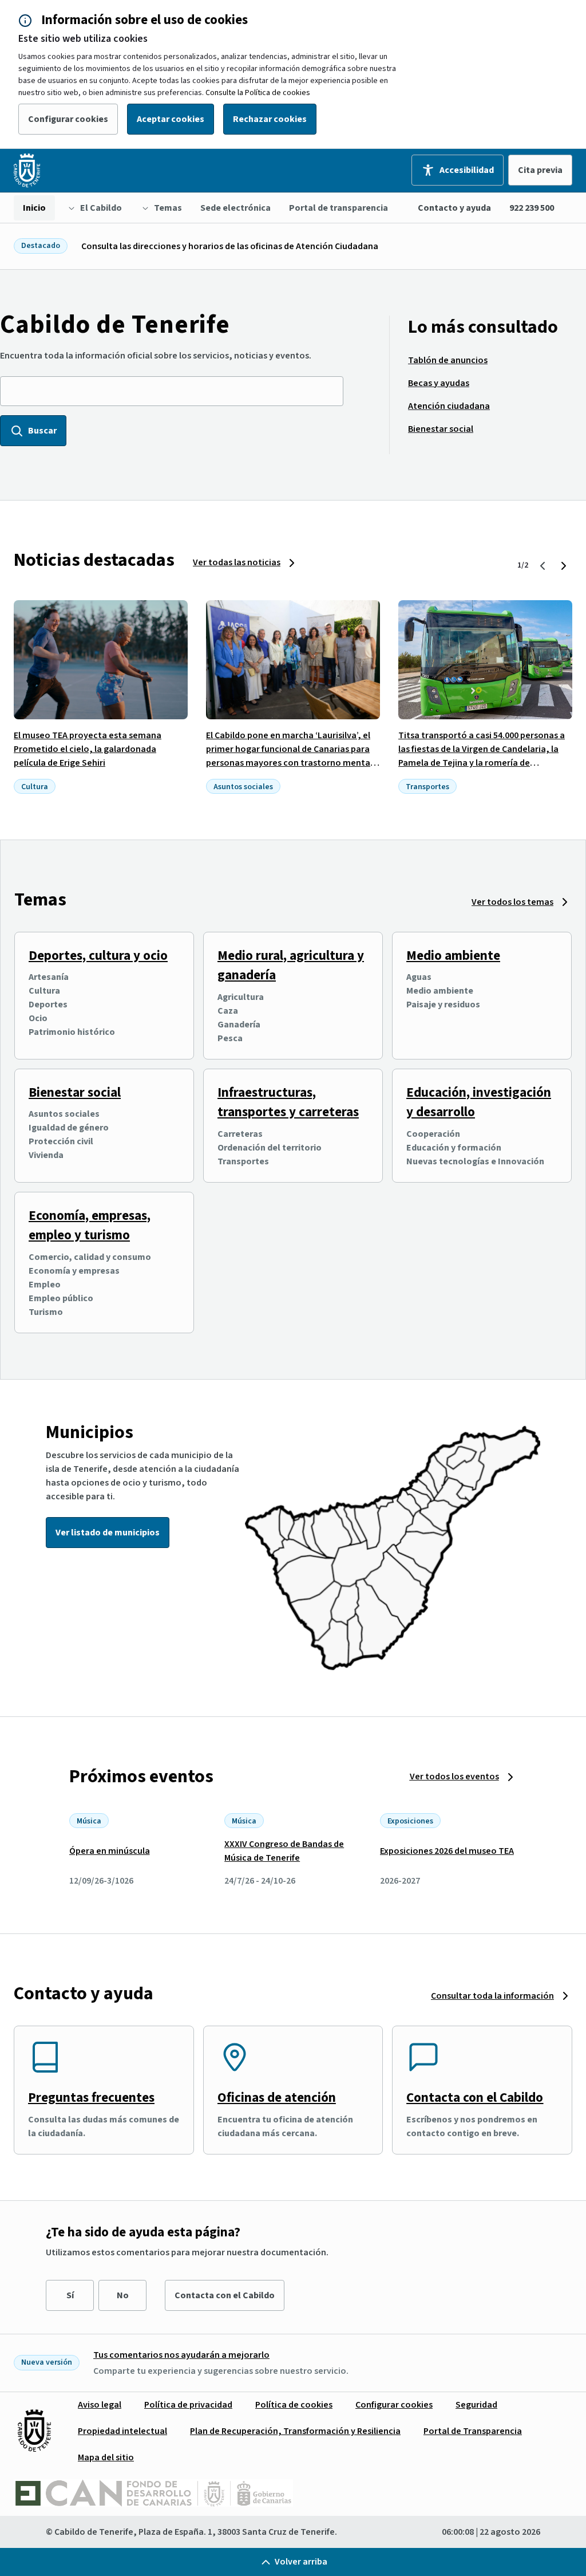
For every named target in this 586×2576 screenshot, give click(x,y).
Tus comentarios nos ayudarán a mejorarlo (181, 2355)
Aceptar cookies (171, 119)
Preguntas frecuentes (91, 2098)
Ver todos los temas (512, 902)
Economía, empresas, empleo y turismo (90, 1226)
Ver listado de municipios (108, 1533)
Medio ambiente (453, 956)
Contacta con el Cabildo (475, 2098)
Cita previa (540, 170)
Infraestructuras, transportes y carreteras (288, 1102)
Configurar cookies (68, 119)
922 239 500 (532, 208)
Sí (70, 2295)
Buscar (42, 431)
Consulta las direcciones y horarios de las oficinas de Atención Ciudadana (230, 246)
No (123, 2295)
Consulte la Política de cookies (258, 93)
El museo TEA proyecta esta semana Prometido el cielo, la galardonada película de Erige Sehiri (88, 749)
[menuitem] (34, 208)
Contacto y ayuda (454, 208)
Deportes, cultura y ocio (98, 956)
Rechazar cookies (270, 119)
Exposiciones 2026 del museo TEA (447, 1851)
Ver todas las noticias (237, 562)
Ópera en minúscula (110, 1851)
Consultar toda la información (492, 1996)
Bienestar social (75, 1092)
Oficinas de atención (277, 2098)
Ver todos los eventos (454, 1777)
